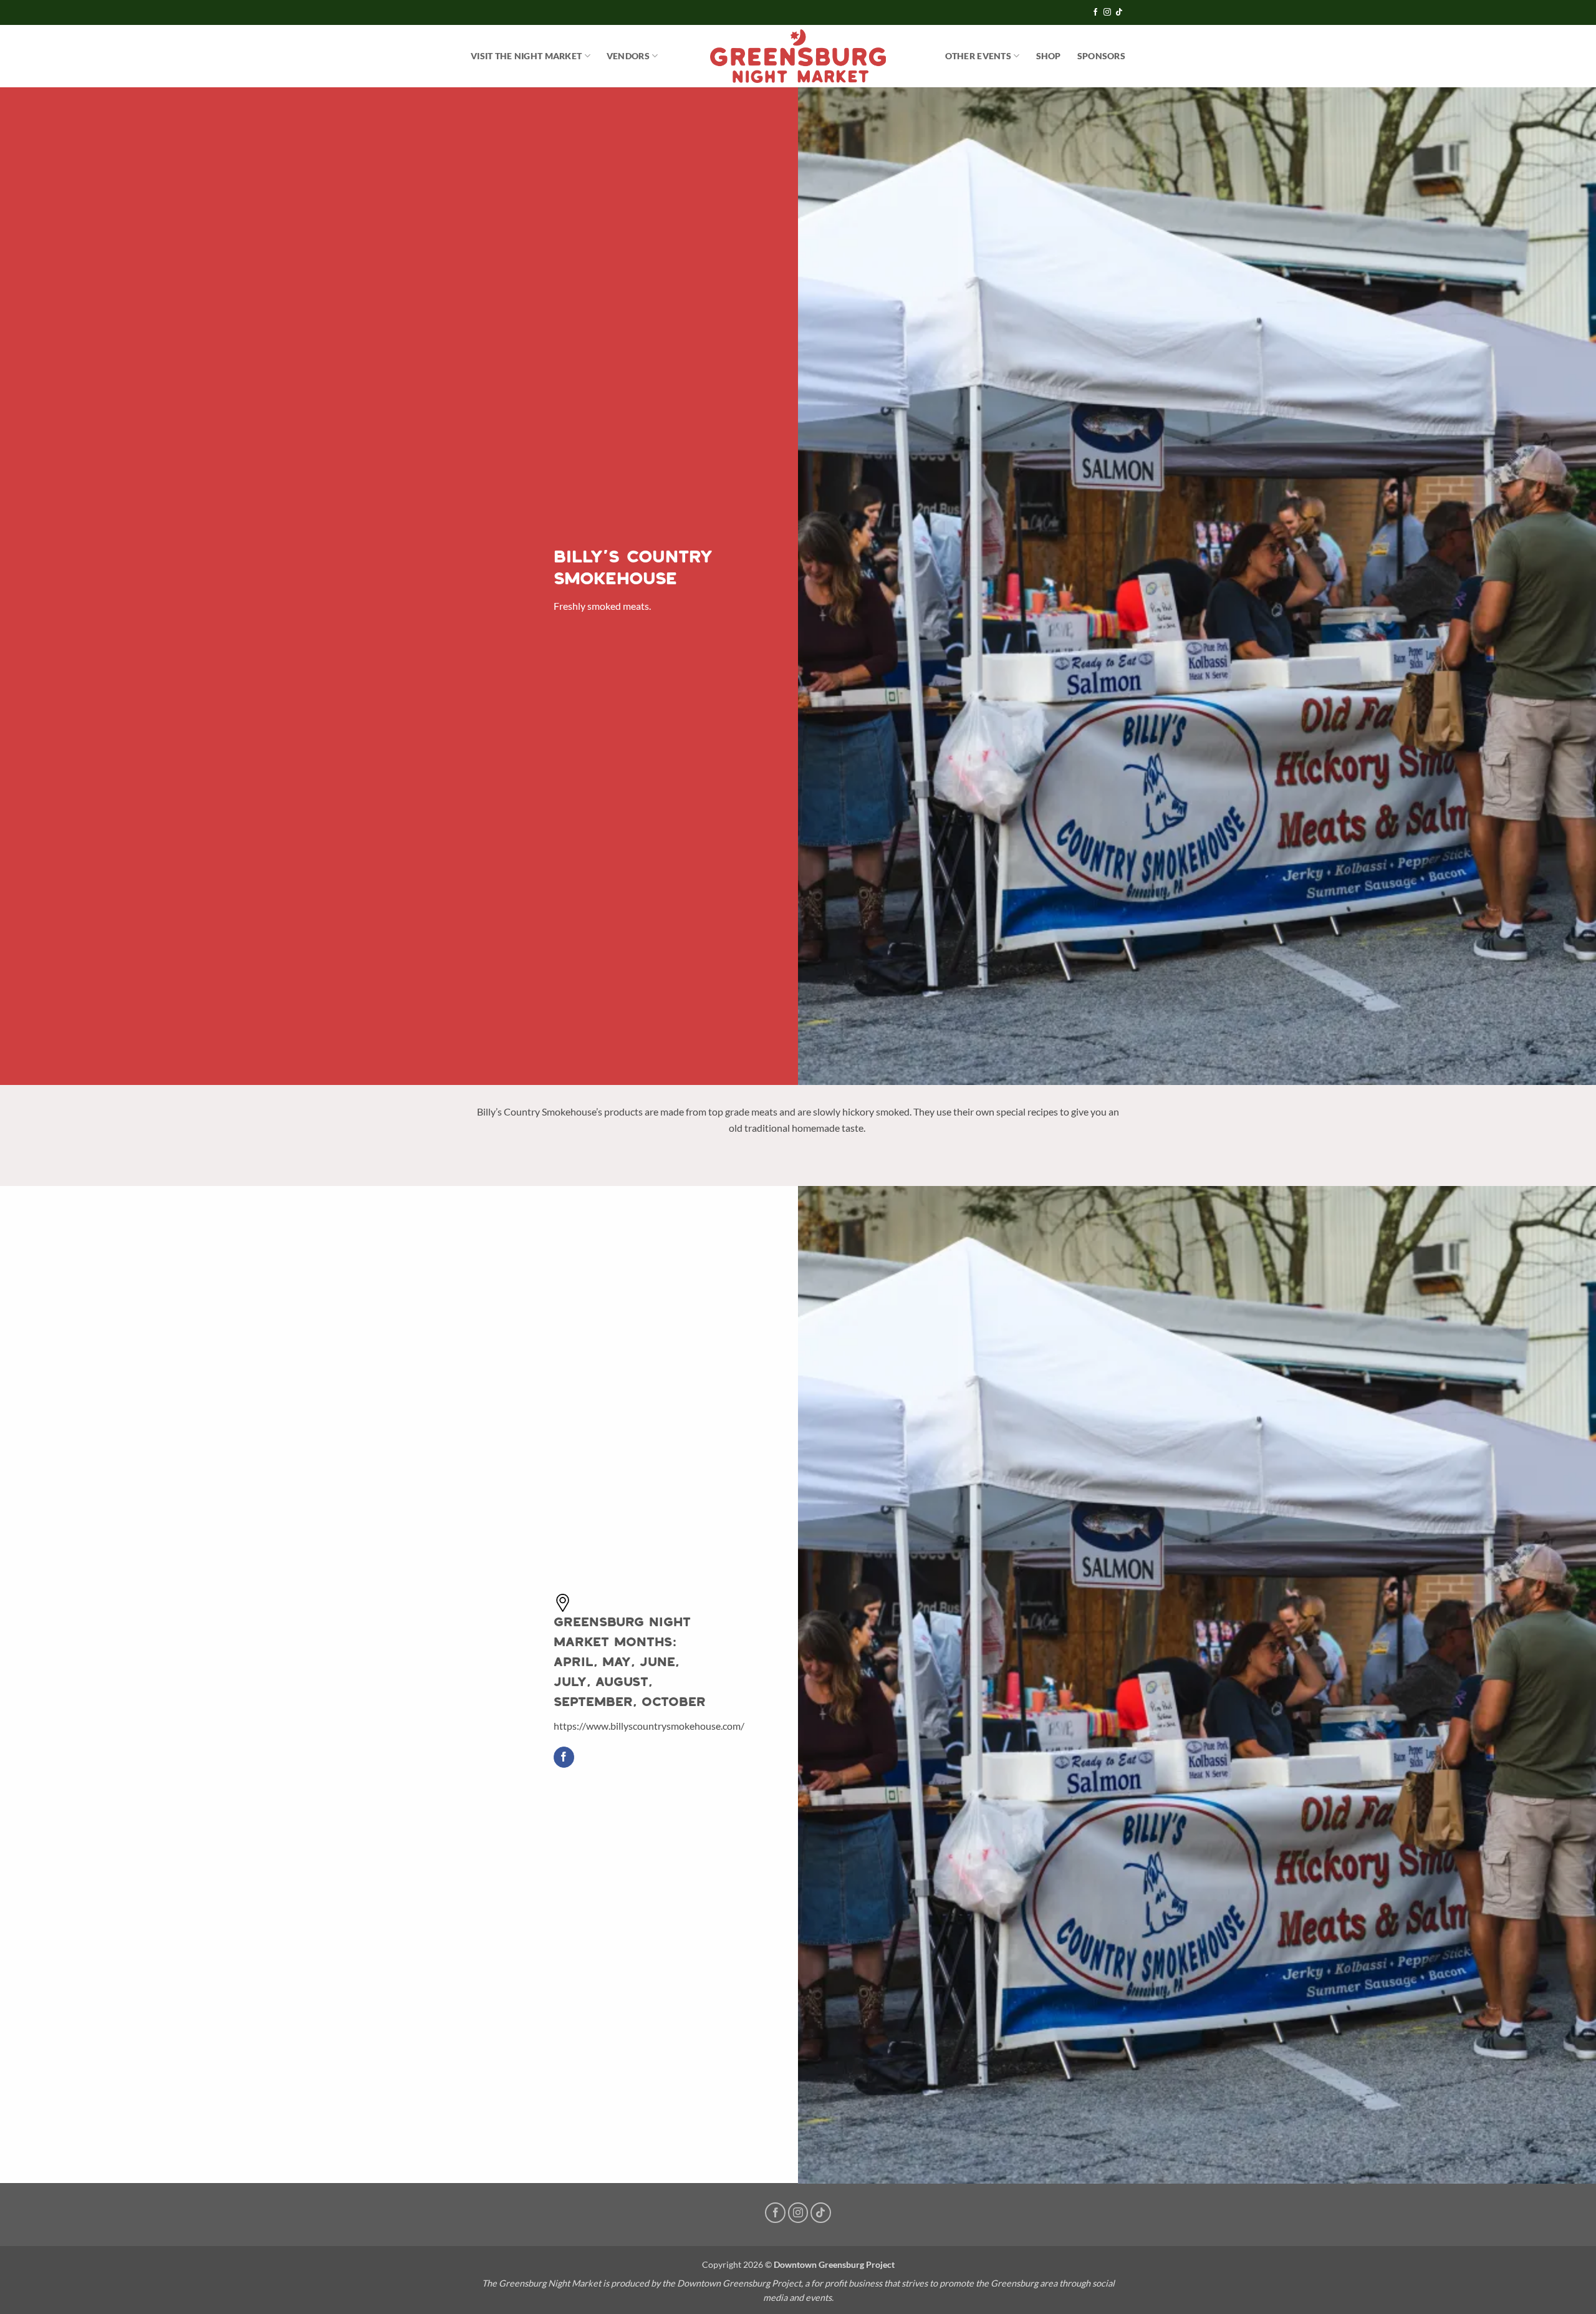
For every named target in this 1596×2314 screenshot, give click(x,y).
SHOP (1049, 56)
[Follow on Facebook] (1095, 12)
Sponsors (1101, 56)
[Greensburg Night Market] (798, 56)
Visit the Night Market (526, 56)
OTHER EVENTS (978, 56)
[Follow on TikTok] (1119, 12)
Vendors (628, 56)
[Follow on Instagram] (1107, 12)
